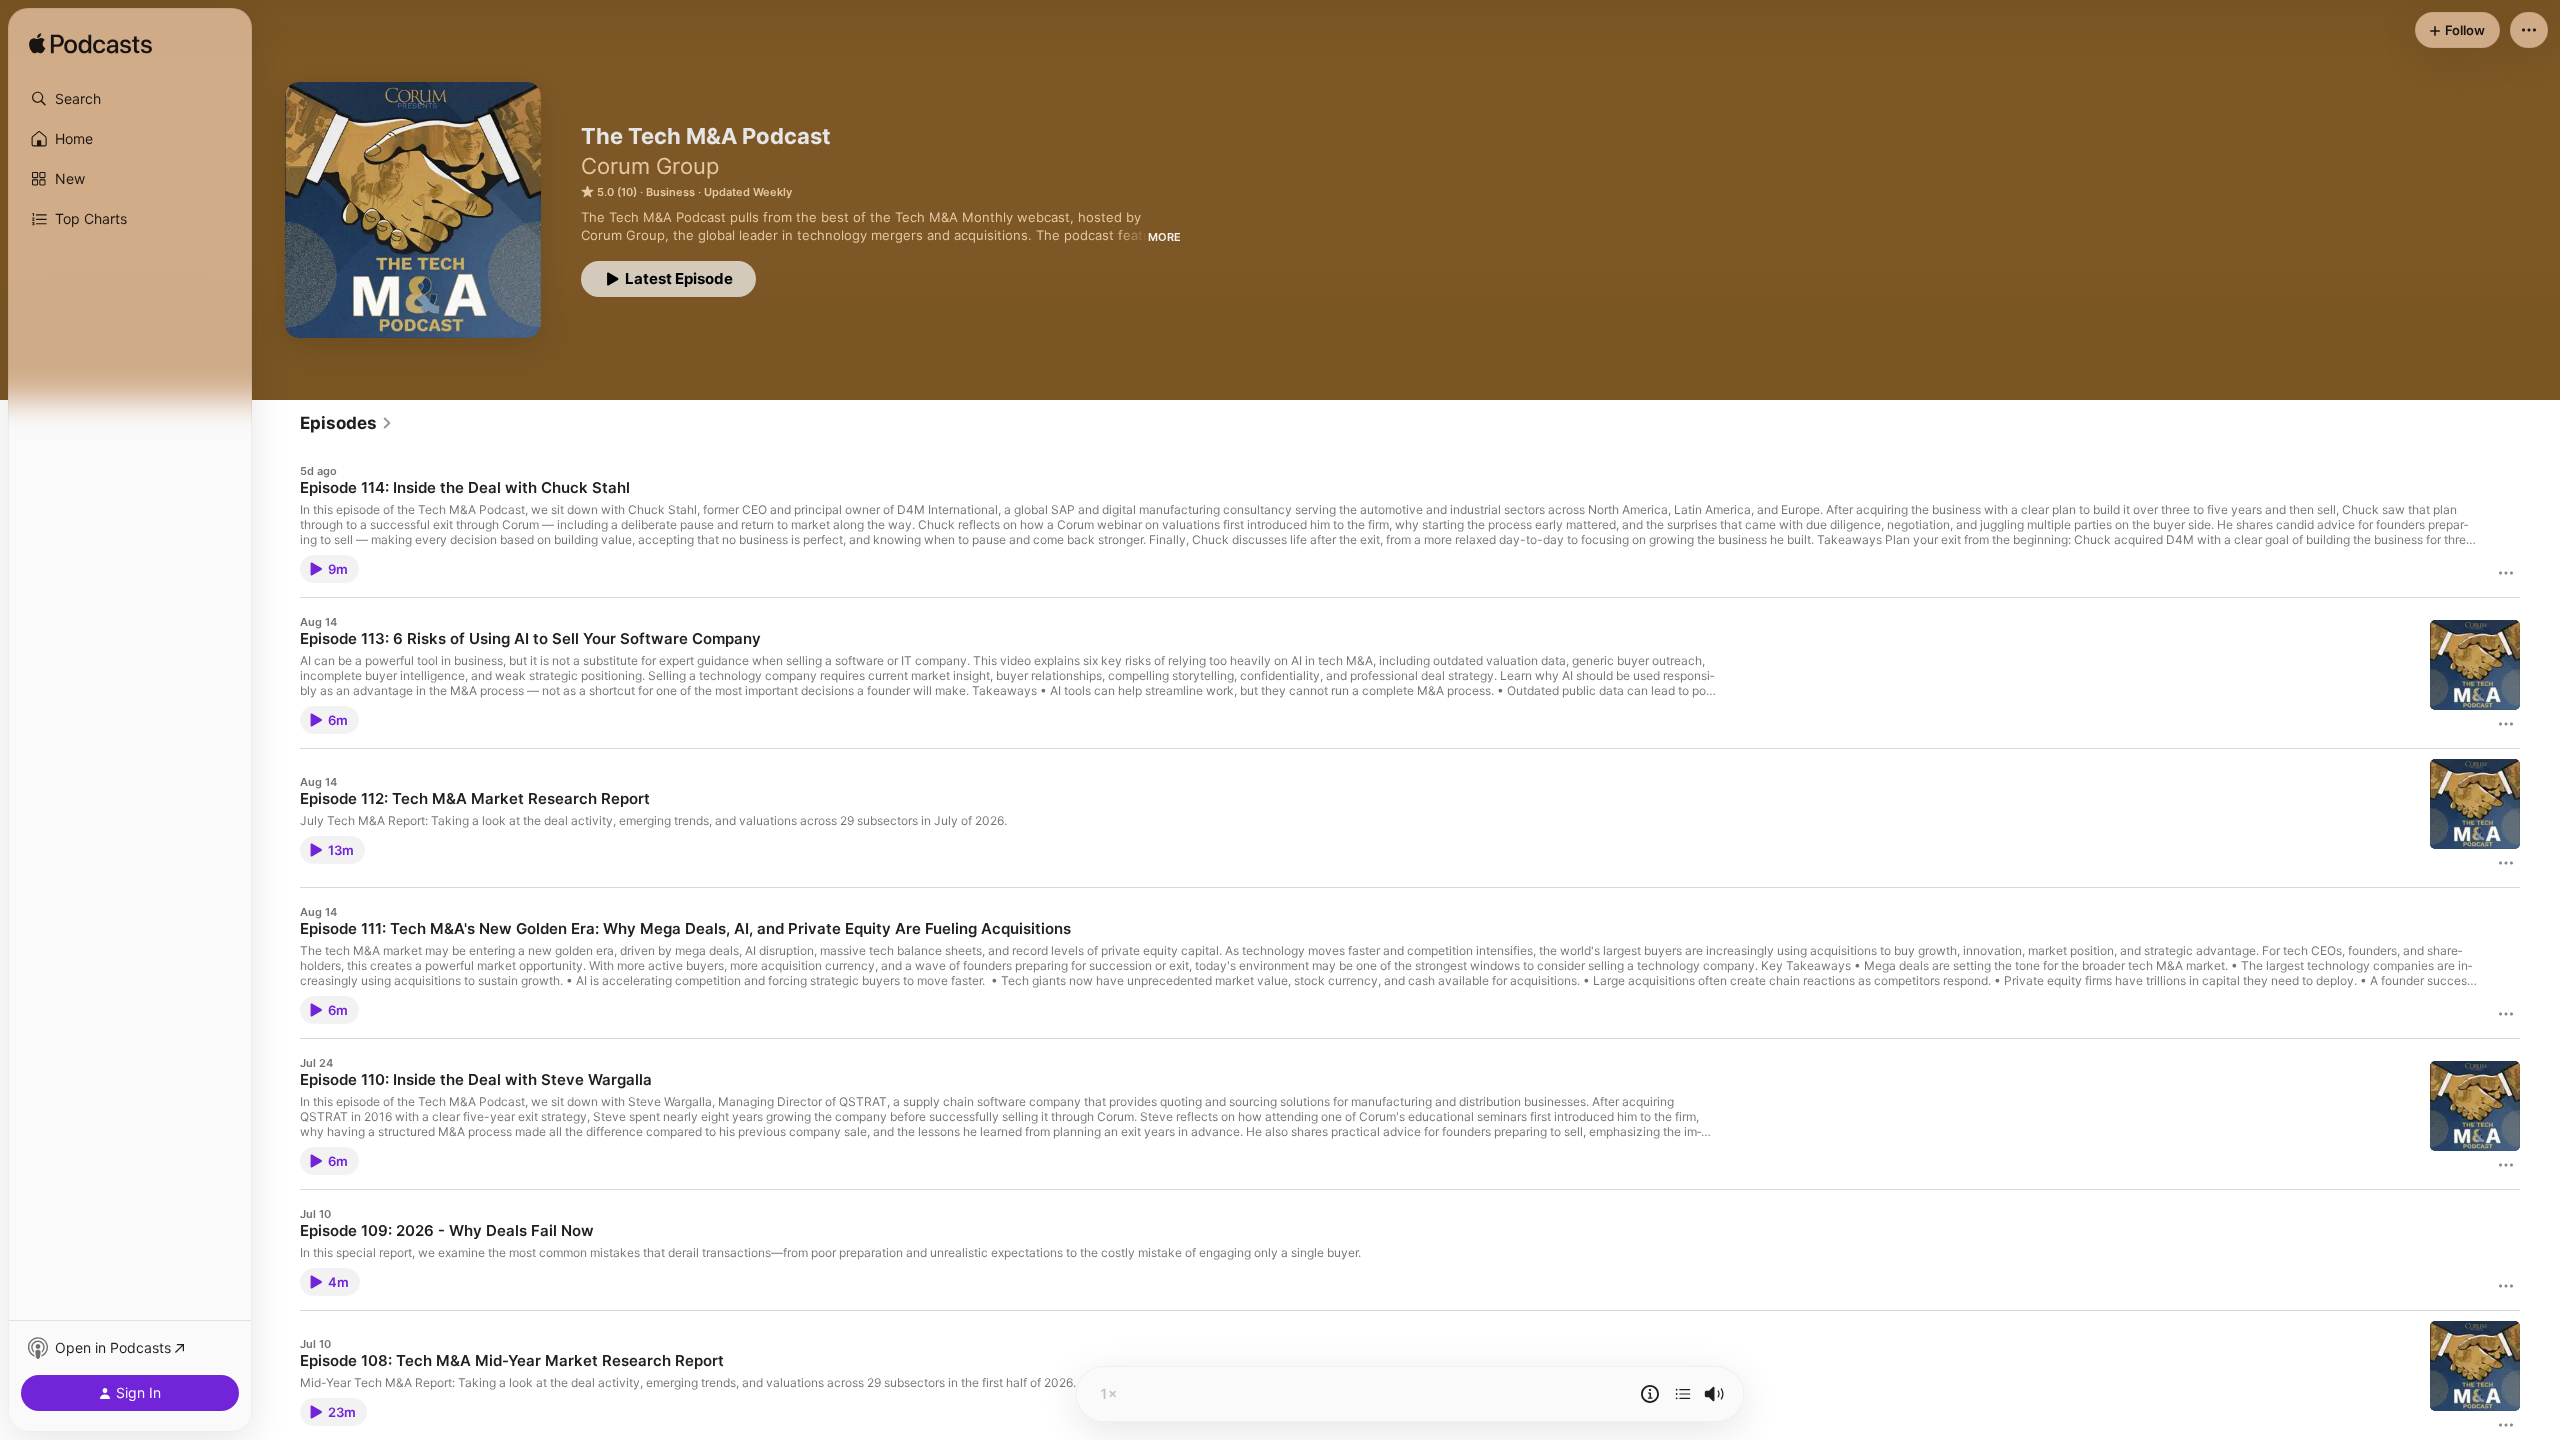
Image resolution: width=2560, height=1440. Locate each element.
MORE (1164, 237)
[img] (90, 45)
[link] (346, 423)
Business (670, 192)
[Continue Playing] (1683, 1394)
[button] (130, 99)
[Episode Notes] (1650, 1394)
